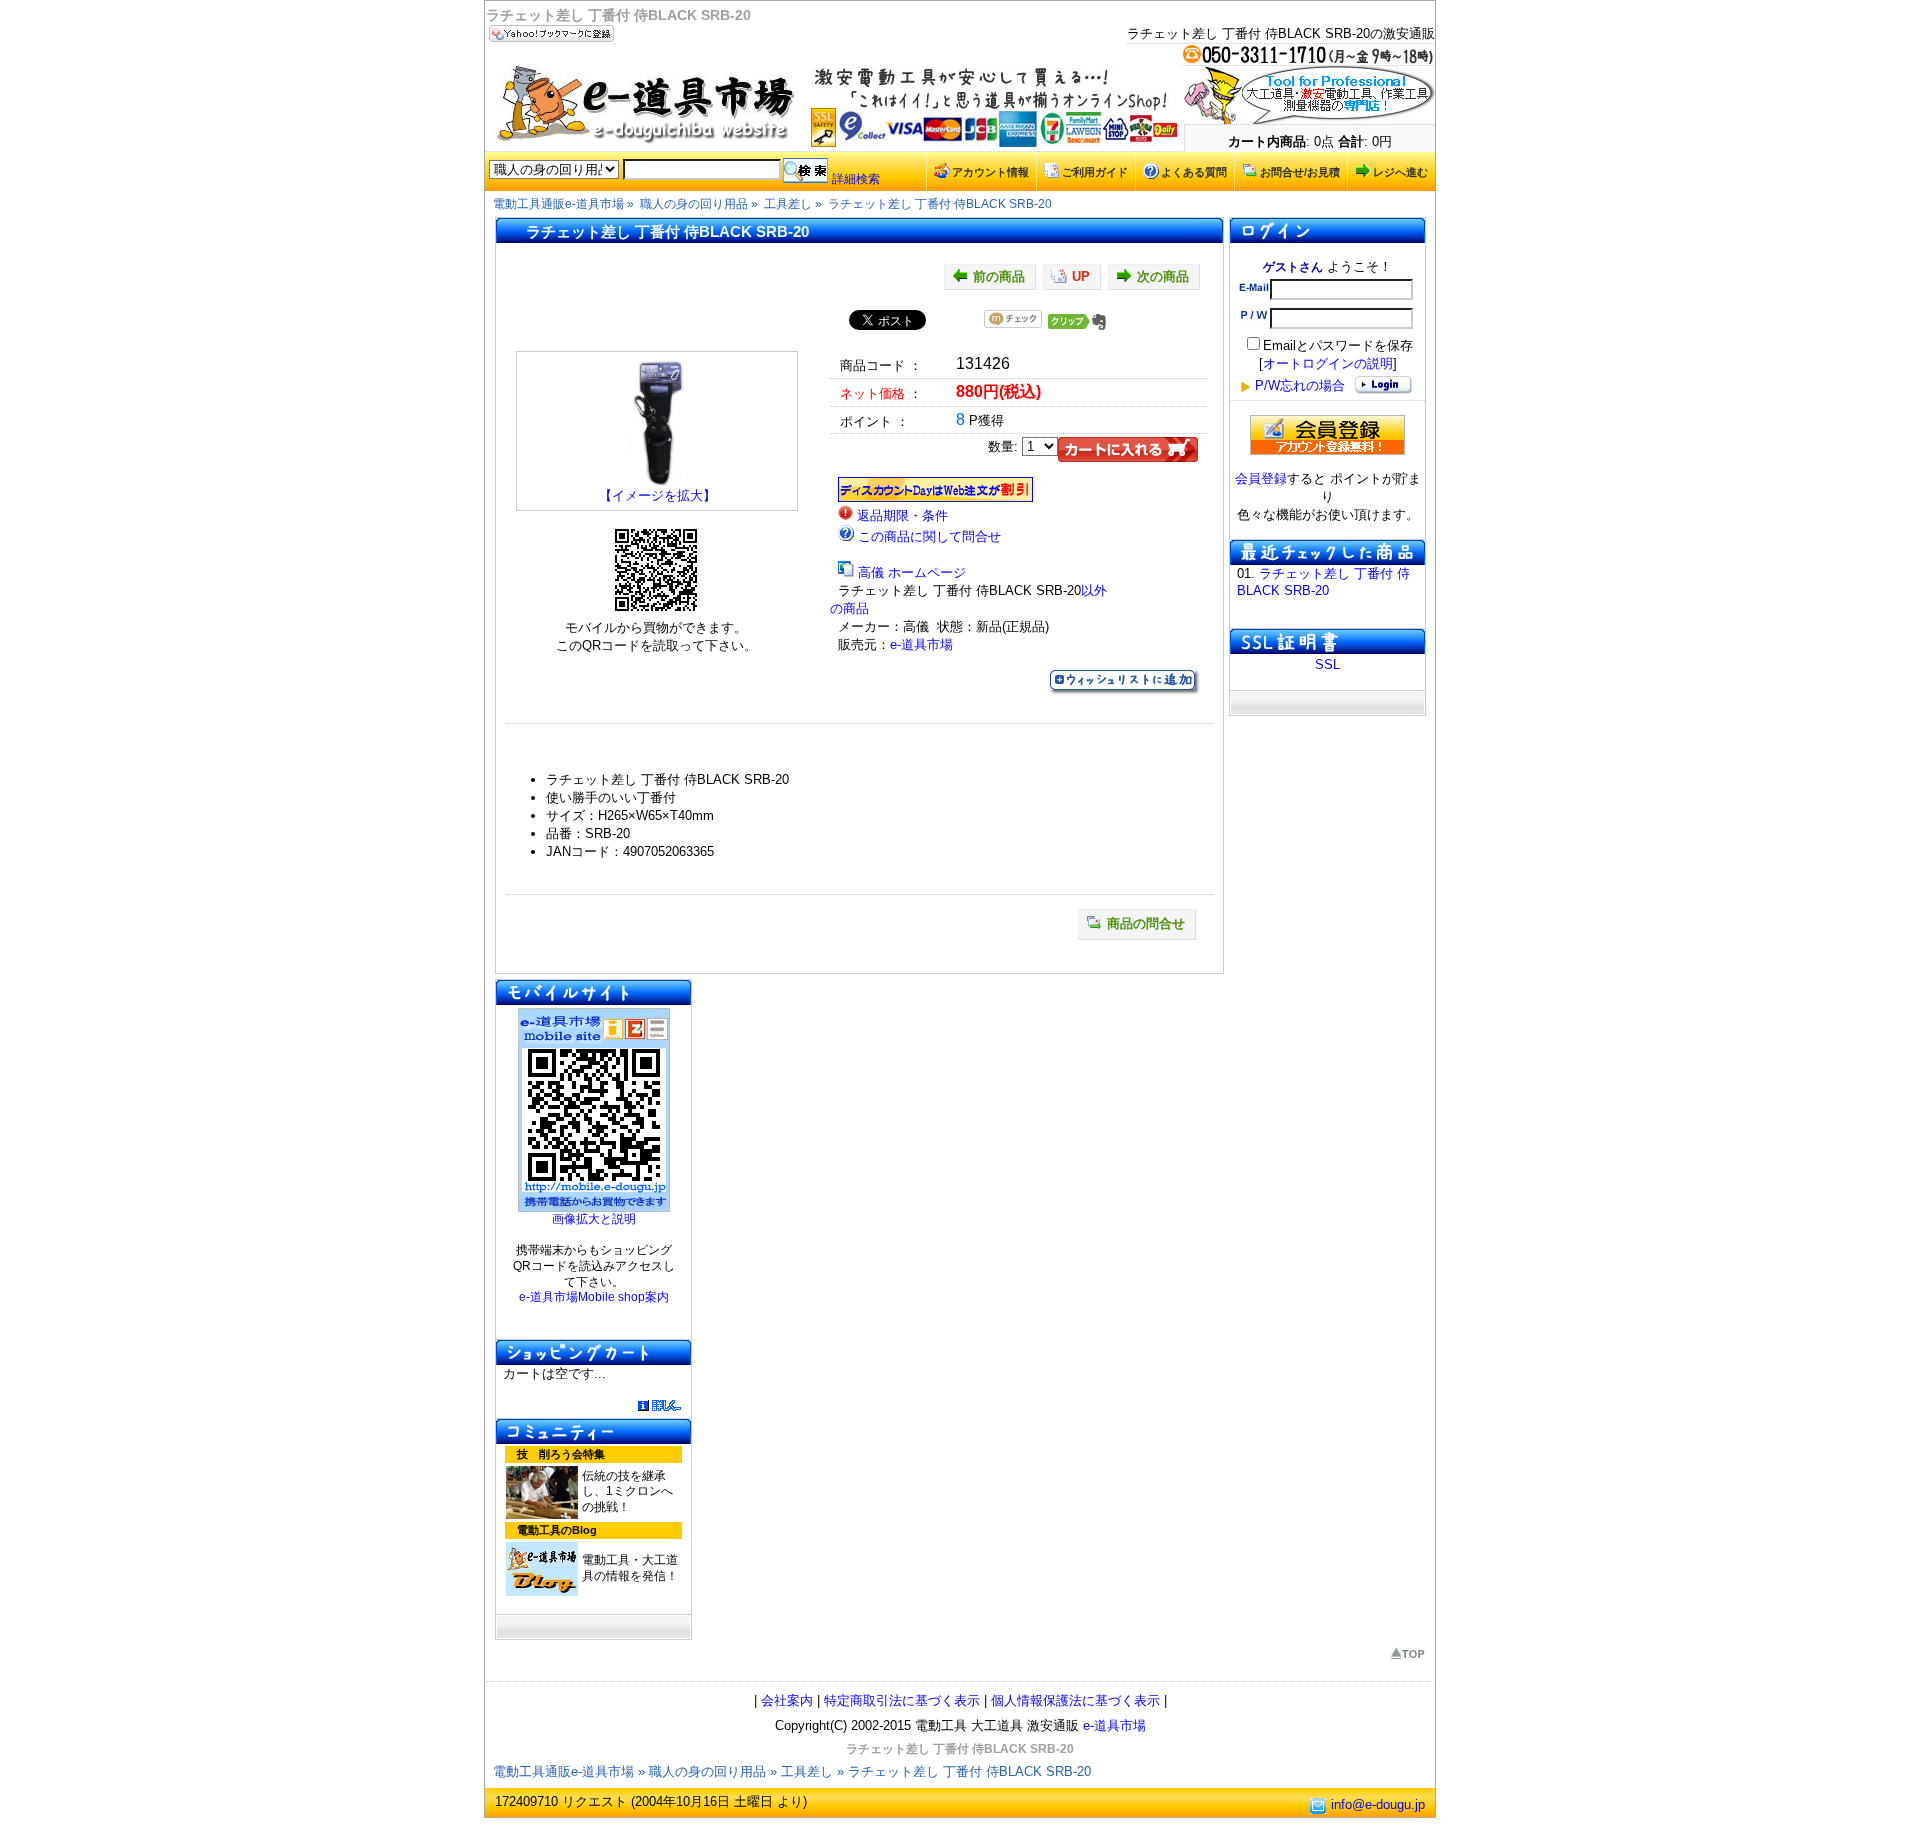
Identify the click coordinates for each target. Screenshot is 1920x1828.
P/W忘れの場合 (1300, 385)
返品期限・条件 (902, 515)
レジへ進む (1400, 172)
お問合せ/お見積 (1300, 172)
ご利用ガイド (1095, 172)
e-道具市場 (921, 644)
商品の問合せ (1146, 923)
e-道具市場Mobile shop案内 (594, 1297)
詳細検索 (856, 179)
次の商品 (1163, 276)
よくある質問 (1194, 172)
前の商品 (999, 276)
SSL (1327, 664)
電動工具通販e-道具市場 (563, 1771)
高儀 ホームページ (912, 572)
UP (1081, 276)
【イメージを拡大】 (657, 495)
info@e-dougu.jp (1378, 1805)
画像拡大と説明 (594, 1219)
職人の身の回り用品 (707, 1771)
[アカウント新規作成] (1327, 435)
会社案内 (787, 1700)
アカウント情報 (990, 172)
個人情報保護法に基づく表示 (1075, 1700)
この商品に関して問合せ (929, 536)
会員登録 (1261, 478)
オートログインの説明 (1328, 363)
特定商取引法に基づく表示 (902, 1700)
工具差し (807, 1771)
